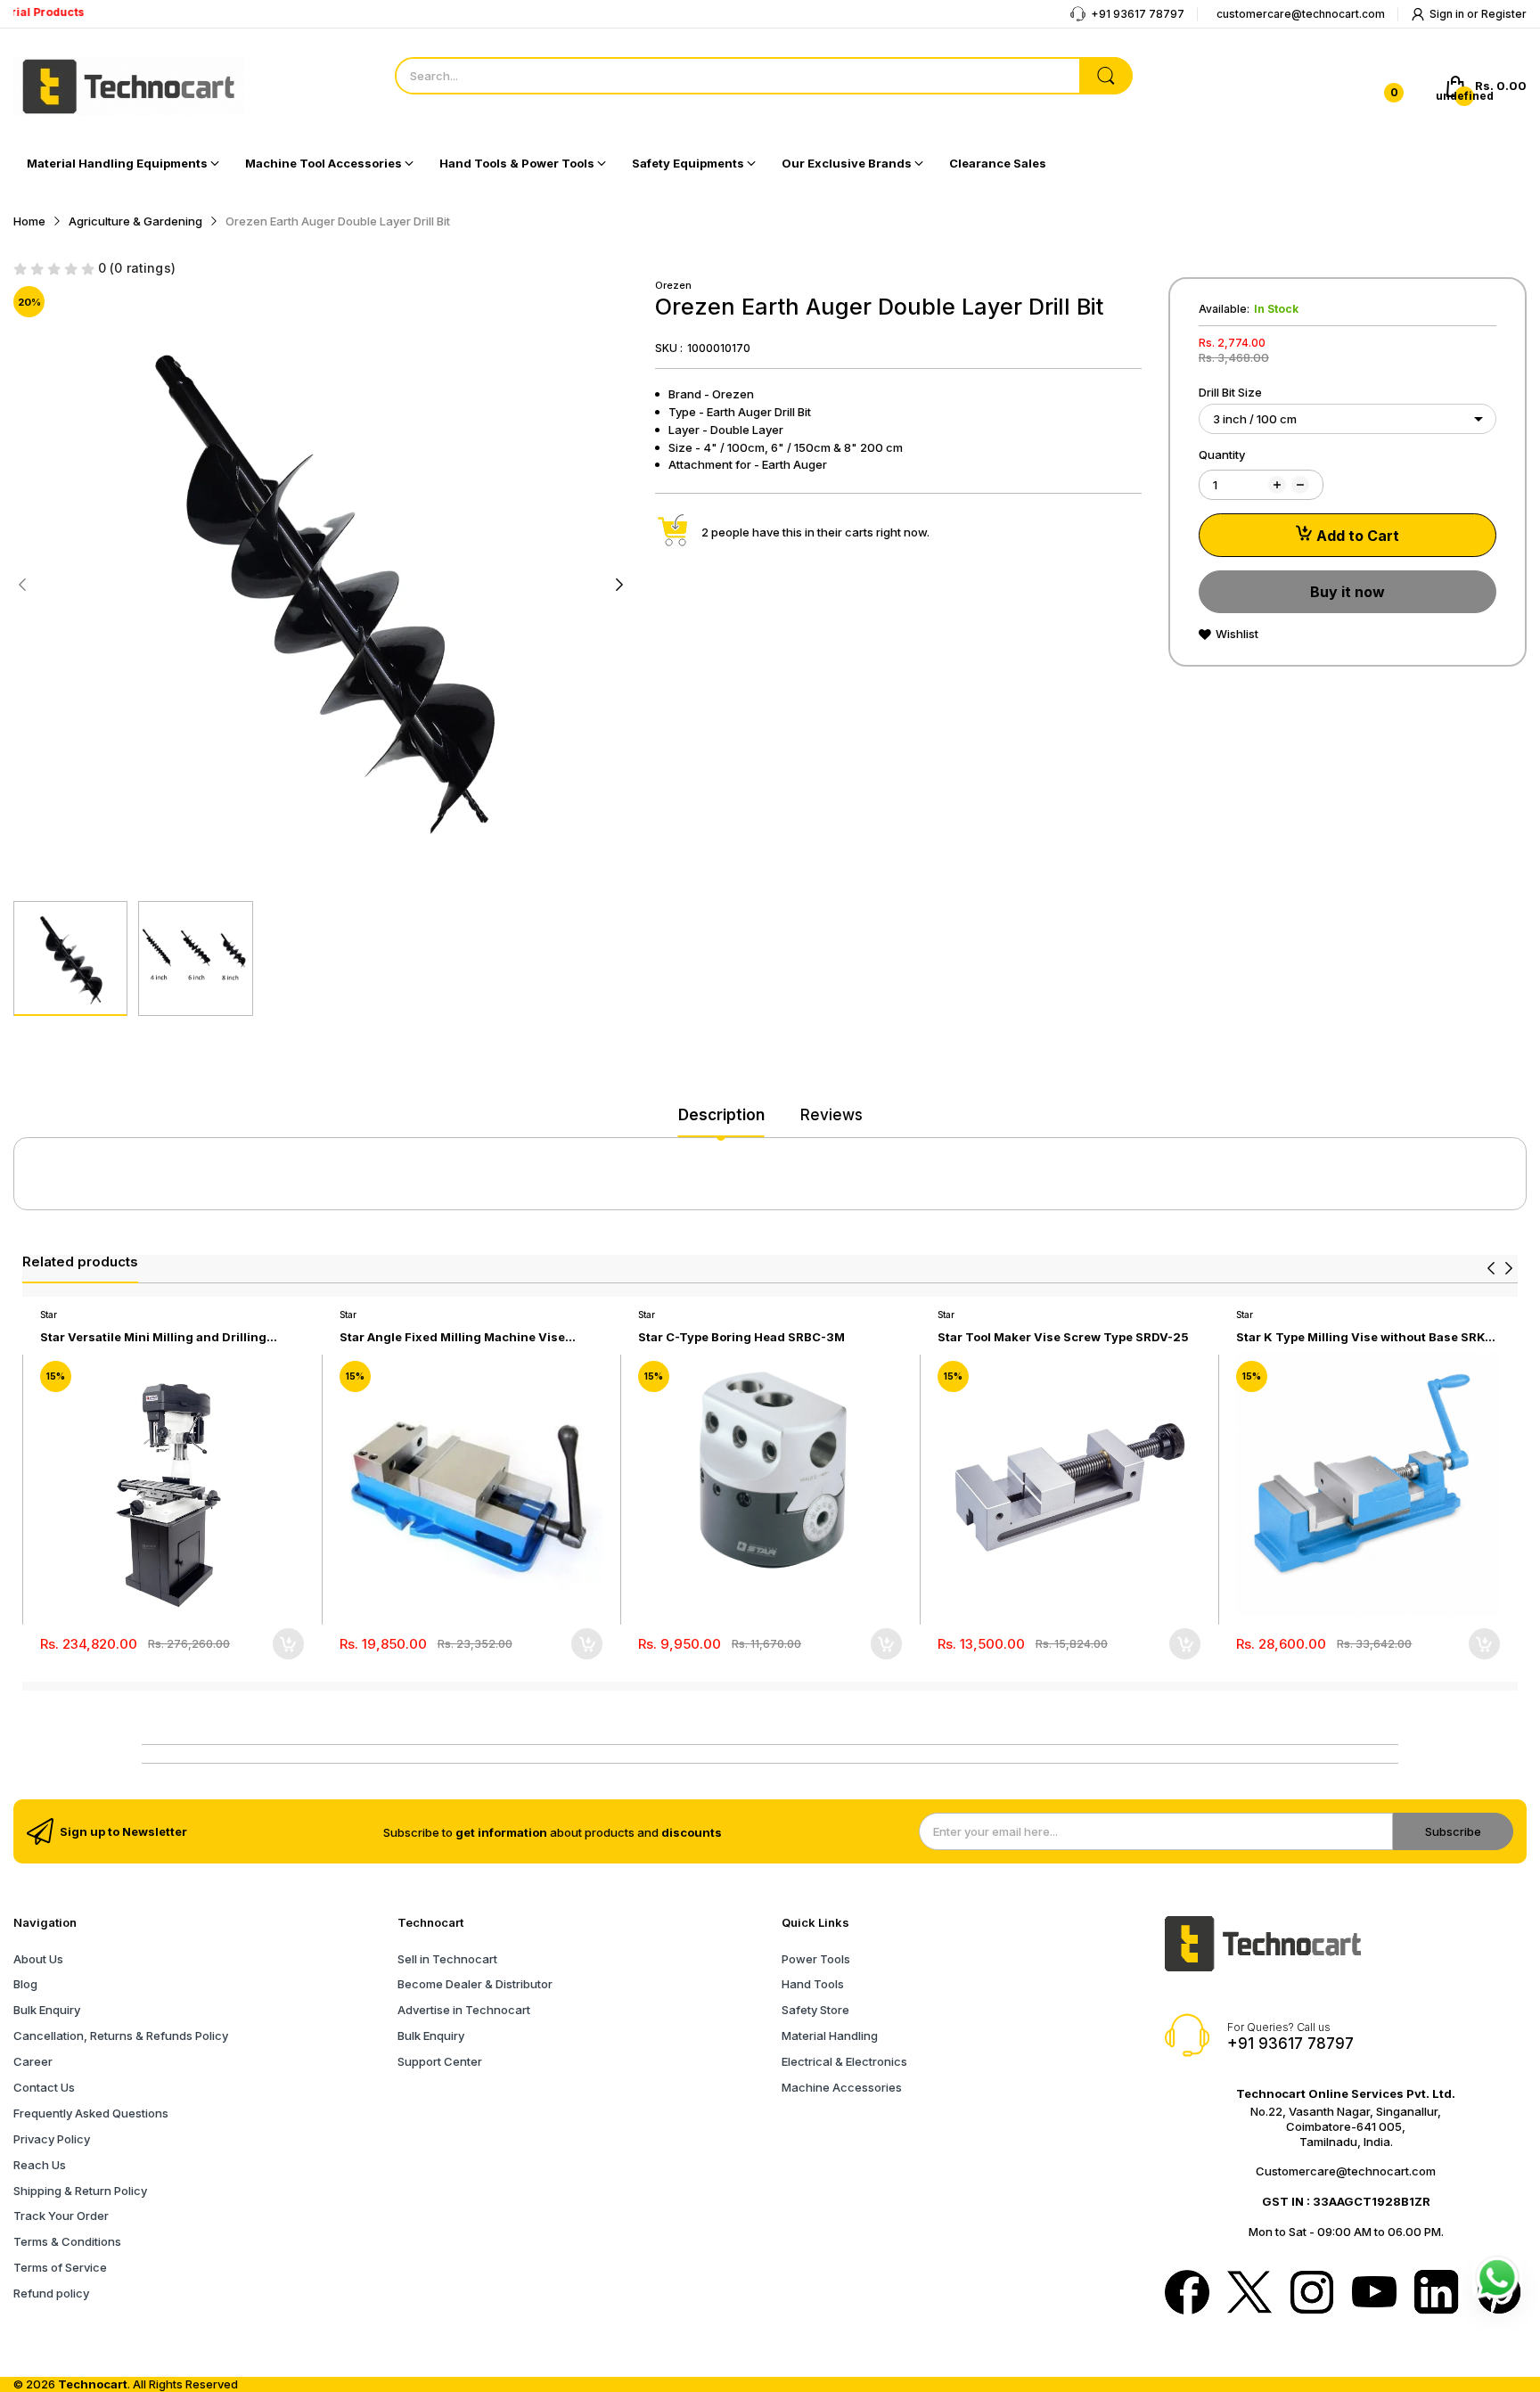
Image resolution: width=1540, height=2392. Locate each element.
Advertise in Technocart (464, 2010)
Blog (25, 1984)
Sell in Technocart (447, 1959)
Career (33, 2061)
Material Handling (830, 2036)
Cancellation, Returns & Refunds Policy (121, 2036)
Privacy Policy (52, 2139)
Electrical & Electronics (844, 2061)
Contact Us (44, 2087)
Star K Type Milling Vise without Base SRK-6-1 (1363, 1337)
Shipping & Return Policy (80, 2191)
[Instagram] (1312, 2294)
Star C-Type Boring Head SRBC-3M (741, 1337)
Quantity (1222, 455)
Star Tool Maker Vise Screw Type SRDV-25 (1063, 1337)
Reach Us (40, 2165)
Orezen (673, 285)
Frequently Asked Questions (91, 2113)
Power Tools (816, 1959)
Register (1504, 14)
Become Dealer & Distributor (475, 1984)
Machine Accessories (842, 2087)
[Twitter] (1249, 2294)
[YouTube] (1374, 2294)
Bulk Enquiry (47, 2010)
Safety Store (815, 2010)
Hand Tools (813, 1984)
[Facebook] (1187, 2294)
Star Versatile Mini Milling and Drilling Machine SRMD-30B (153, 1337)
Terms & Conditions (67, 2241)
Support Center (440, 2061)
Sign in (1448, 14)
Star (49, 1315)
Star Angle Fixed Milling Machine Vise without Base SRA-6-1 (452, 1337)
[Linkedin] (1437, 2294)
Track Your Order (61, 2216)
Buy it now (1347, 592)
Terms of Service (60, 2267)
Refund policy (51, 2293)
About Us (38, 1959)
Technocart (93, 2384)
